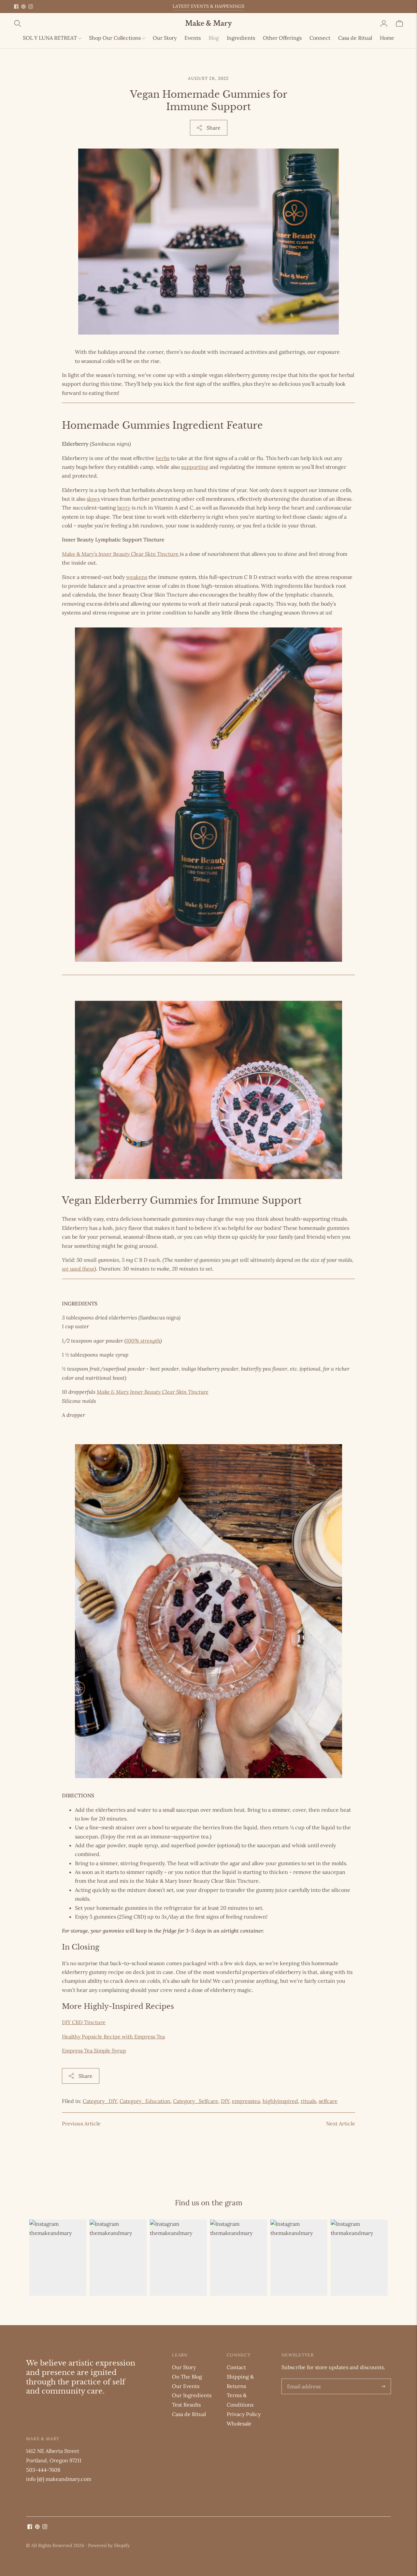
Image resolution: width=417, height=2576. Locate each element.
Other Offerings (282, 38)
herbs (163, 458)
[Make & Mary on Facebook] (16, 7)
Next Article (341, 2123)
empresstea (246, 2101)
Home (387, 38)
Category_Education (145, 2101)
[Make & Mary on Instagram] (31, 7)
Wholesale (239, 2424)
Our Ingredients (192, 2395)
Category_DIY (100, 2101)
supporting (195, 467)
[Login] (384, 23)
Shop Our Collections (115, 38)
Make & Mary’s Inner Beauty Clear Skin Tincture (121, 554)
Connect (320, 38)
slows (93, 499)
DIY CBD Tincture (84, 2022)
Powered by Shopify (109, 2545)
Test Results (186, 2405)
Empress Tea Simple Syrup (94, 2051)
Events (193, 38)
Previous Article (81, 2123)
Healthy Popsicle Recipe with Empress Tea (113, 2036)
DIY (225, 2101)
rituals (308, 2101)
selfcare (328, 2101)
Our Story (165, 38)
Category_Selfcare (196, 2101)
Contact (236, 2367)
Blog (214, 38)
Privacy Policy (244, 2414)
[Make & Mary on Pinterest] (23, 7)
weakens (137, 577)
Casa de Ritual (355, 38)
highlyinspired (280, 2101)
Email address (303, 2379)
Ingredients (241, 38)
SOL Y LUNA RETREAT (50, 38)
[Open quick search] (99, 23)
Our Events (186, 2386)
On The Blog (187, 2377)
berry (124, 508)
